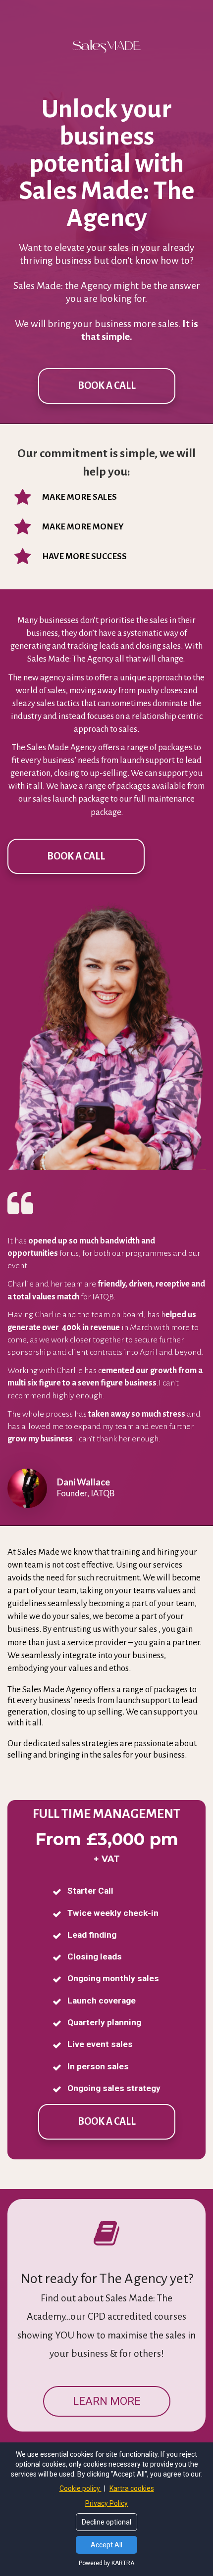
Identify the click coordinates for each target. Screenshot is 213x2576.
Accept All (106, 2545)
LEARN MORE (107, 2401)
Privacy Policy (106, 2503)
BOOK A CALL (107, 385)
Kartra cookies (132, 2488)
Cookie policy (80, 2488)
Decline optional (106, 2522)
